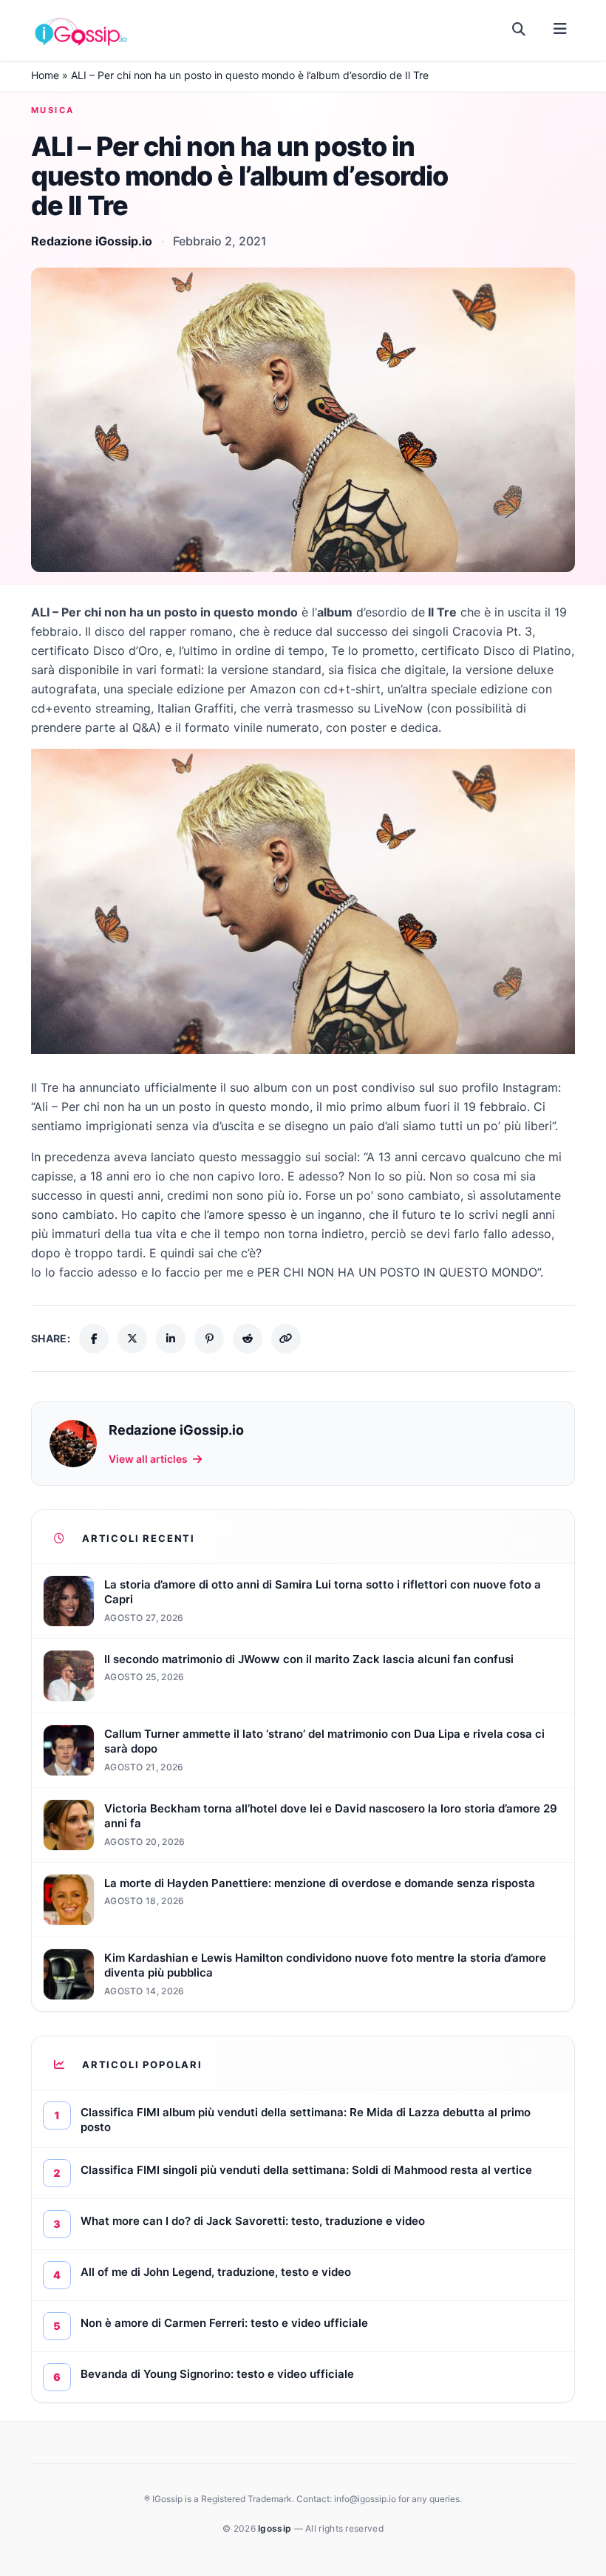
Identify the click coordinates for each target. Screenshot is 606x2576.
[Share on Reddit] (248, 1339)
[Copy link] (286, 1339)
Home (45, 75)
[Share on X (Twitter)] (132, 1339)
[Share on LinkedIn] (171, 1339)
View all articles (148, 1459)
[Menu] (560, 30)
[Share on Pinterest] (209, 1339)
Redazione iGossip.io (92, 241)
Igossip (276, 2528)
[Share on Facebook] (94, 1339)
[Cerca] (519, 30)
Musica (53, 110)
